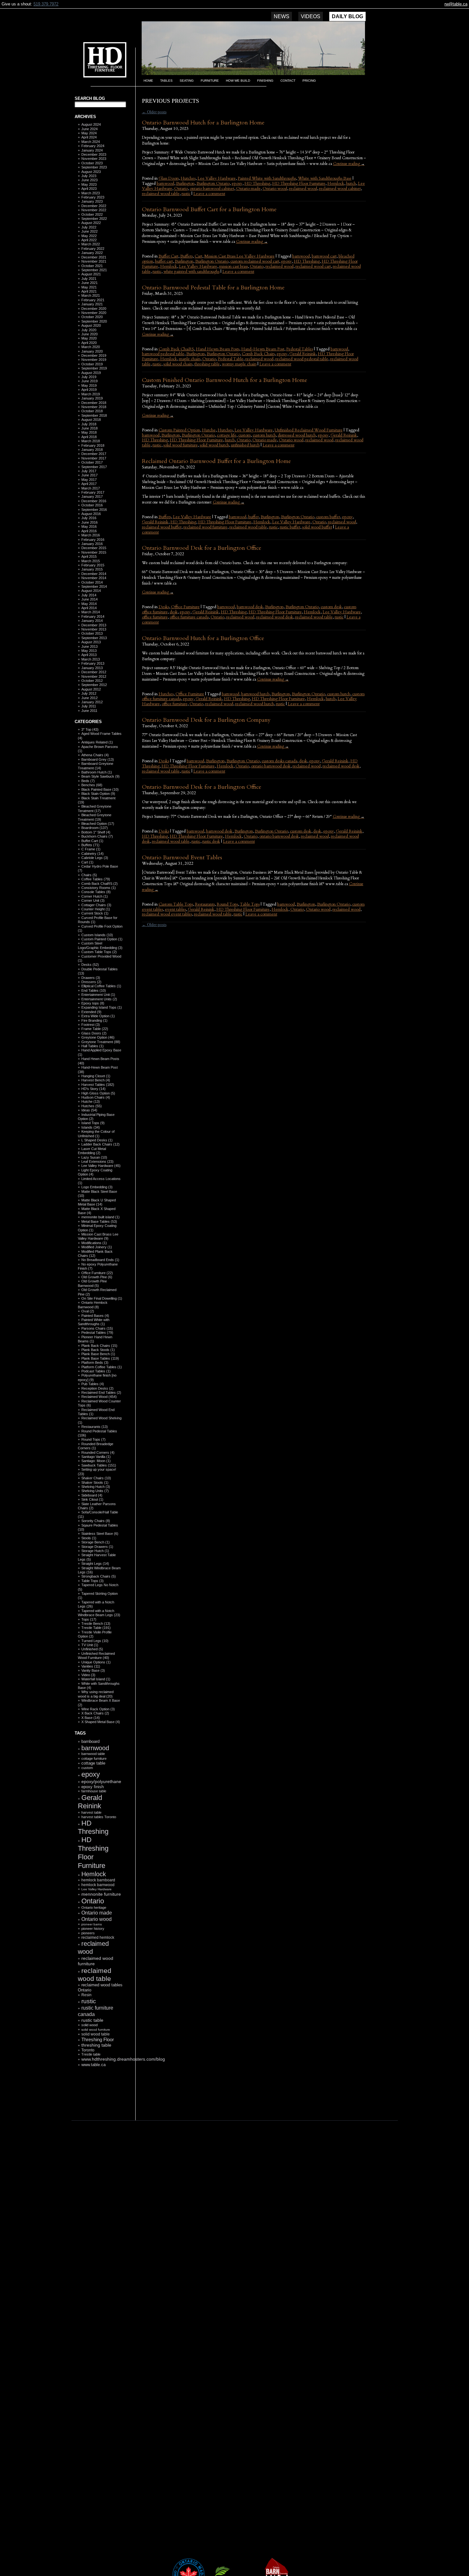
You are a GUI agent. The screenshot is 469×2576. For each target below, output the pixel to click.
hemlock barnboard (98, 1880)
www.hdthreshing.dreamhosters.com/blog (123, 2059)
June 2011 (89, 711)
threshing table (96, 2045)
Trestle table (91, 2054)
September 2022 (94, 219)
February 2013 (93, 663)
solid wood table (96, 2034)
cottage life (227, 435)
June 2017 (89, 475)
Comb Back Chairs (258, 354)
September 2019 (94, 368)
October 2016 (92, 505)
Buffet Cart (168, 256)
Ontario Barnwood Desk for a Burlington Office (202, 548)
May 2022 (89, 236)
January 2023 (92, 201)
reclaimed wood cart (313, 266)
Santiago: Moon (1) (96, 1461)
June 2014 (89, 599)
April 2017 (89, 484)
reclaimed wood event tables (167, 914)
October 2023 (92, 163)
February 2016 (93, 540)
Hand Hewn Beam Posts (218, 349)
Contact (288, 81)
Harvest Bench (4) (96, 1080)
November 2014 (94, 578)
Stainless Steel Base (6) (100, 1534)
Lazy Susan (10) (94, 1157)
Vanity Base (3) (93, 1670)
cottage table (93, 1763)
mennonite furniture (101, 1894)
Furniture (210, 81)
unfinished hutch (245, 445)
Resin (86, 1995)
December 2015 (94, 548)
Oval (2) (88, 1311)
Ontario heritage (94, 1908)
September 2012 (94, 685)
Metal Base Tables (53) (99, 1221)
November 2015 (94, 552)
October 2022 (92, 214)
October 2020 (92, 317)
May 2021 (89, 287)
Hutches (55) (92, 1106)
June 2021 (89, 283)
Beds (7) (88, 781)
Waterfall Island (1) (96, 1679)
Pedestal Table (231, 359)
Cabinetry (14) (93, 854)
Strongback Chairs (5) (99, 1576)
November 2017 (94, 458)
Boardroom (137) (95, 828)
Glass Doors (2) (94, 1033)
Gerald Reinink (90, 1802)
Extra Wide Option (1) (98, 1016)
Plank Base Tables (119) (100, 1358)
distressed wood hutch (297, 435)
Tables (166, 81)
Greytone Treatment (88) (101, 1042)
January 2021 (92, 304)
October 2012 (92, 681)
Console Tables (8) (96, 892)
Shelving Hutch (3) (96, 1487)
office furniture (155, 617)
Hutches (188, 178)
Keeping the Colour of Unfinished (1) (96, 1134)
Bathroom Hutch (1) (97, 772)
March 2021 (91, 295)
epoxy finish (93, 1787)
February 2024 (93, 146)
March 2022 (91, 244)
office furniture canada (189, 617)
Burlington (185, 183)
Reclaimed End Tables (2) (101, 1393)
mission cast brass (234, 266)
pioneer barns (92, 1924)
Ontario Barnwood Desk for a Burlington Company (206, 720)
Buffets (186, 256)
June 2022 (89, 231)
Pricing (309, 81)
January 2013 (92, 668)
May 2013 (89, 651)
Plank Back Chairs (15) (99, 1346)
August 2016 (91, 514)
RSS (97, 2105)
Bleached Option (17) (98, 824)
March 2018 (91, 441)
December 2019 (94, 355)
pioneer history (93, 1929)
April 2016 (89, 531)
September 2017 (94, 467)
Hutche (209, 430)
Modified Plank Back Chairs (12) (95, 1254)
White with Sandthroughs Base (325, 178)
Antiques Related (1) (97, 742)
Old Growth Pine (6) (97, 1277)
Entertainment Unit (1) (98, 995)
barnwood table (93, 1754)
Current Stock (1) (95, 913)
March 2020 (91, 347)
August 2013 (91, 642)
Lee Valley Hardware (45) (101, 1166)
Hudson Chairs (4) (96, 1097)
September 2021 (94, 270)
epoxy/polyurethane (101, 1781)
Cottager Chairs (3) (96, 905)
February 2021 (93, 300)
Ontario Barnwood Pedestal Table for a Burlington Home (213, 288)
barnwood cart (324, 256)
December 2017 (94, 454)
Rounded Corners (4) (98, 1452)
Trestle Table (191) (96, 1628)
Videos (311, 16)
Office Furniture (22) (97, 1273)
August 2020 (91, 325)
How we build (238, 81)
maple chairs (190, 359)
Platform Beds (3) (95, 1363)
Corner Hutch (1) (95, 896)
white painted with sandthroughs (191, 272)
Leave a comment (209, 194)
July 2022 (89, 227)
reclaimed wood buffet (162, 527)
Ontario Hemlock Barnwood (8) (93, 1305)
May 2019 (89, 385)
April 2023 (89, 189)
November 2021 (94, 261)
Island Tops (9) (93, 1123)
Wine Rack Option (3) (98, 1709)
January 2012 (92, 702)
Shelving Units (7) (95, 1491)
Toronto (88, 2050)
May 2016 (89, 526)
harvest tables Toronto (99, 1817)
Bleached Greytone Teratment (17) (95, 808)
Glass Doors (169, 178)
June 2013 (89, 646)
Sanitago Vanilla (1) (96, 1457)
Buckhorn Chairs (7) (97, 836)
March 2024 (91, 142)
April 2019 (89, 390)
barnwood (95, 1748)
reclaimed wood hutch (255, 704)
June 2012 (89, 698)
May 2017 (89, 480)
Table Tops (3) (93, 1581)
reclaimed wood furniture (205, 527)
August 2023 (91, 172)
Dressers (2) (91, 982)
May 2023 (89, 184)
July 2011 (89, 706)
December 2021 (94, 257)
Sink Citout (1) (92, 1499)
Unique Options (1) (96, 1662)
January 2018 (92, 450)
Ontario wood (97, 1919)
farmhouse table (94, 1791)
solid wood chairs (178, 364)
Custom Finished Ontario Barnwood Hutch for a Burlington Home (225, 380)
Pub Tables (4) (93, 1384)
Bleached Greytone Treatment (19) (95, 817)
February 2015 (93, 565)
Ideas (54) (89, 1110)
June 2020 (89, 334)
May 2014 (89, 604)
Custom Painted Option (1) (102, 939)
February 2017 (93, 492)
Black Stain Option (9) (98, 794)
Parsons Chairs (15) (97, 1328)
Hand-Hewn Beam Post (263, 349)
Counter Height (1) (96, 909)
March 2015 (91, 561)
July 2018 (89, 424)
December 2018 (94, 403)
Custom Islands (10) (97, 935)
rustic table (92, 2020)
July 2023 (89, 176)
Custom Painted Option (179, 430)
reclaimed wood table (161, 194)
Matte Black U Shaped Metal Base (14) (97, 1202)
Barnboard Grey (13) (98, 759)
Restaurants (205, 904)
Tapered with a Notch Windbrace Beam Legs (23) (99, 1613)
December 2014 (94, 574)
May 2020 (89, 338)
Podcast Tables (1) (96, 1371)
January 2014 (92, 621)
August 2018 (91, 420)
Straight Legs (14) (95, 1564)
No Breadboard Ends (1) (100, 1260)
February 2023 (93, 197)
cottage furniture (94, 1758)
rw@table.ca (456, 4)
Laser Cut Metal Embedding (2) (92, 1151)
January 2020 (92, 351)
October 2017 (92, 462)
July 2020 (89, 330)
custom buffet (328, 517)
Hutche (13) (91, 1101)
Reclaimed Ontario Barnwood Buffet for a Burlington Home (216, 461)
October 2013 (92, 633)
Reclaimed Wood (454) (99, 1397)
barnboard (90, 1741)
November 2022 (94, 210)
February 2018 (93, 445)
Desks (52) (90, 965)
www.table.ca (93, 2065)
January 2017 (92, 497)
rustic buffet (290, 527)
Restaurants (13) (95, 1427)
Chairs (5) (89, 875)
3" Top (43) (90, 729)
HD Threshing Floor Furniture (93, 1852)
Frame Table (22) (95, 1029)
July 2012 (89, 693)
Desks (164, 607)
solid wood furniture (96, 2030)
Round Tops (227, 904)
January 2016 (92, 544)
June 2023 (89, 180)
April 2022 (89, 240)
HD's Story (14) (93, 1089)
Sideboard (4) (92, 1495)
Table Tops (250, 904)
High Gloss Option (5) (98, 1093)
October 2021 (92, 266)
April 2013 (89, 655)
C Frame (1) (91, 849)
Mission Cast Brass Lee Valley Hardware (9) (98, 1236)
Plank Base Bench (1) (98, 1354)
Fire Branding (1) (94, 1020)
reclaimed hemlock (98, 1937)
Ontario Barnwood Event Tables (182, 858)
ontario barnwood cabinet (212, 189)
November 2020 (94, 313)
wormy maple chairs (239, 364)
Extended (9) (91, 1012)
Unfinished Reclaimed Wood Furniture (309, 430)
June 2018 (89, 428)
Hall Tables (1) (93, 1046)
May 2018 (89, 432)
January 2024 (92, 150)
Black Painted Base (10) (100, 789)
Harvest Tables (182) (98, 1085)
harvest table (91, 1812)
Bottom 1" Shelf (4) (96, 832)
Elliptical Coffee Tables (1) (101, 986)
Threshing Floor (98, 2039)
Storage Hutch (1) (95, 1551)
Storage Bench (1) (96, 1542)
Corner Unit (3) (93, 900)
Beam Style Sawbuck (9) (100, 776)
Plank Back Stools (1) (98, 1350)
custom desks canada (279, 761)
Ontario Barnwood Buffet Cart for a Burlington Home (209, 209)
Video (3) (88, 1675)
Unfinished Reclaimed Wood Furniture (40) (96, 1656)
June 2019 (89, 381)
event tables (175, 909)
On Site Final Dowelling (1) (102, 1298)
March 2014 (91, 612)
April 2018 (89, 437)
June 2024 (89, 129)
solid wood (89, 2025)
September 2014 (94, 586)
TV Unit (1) (90, 1645)
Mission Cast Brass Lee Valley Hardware (239, 256)
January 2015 (92, 569)
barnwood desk (250, 607)
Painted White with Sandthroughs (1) (94, 1322)
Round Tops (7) (93, 1439)
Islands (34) (91, 1127)
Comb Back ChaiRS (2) (100, 884)
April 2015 (89, 556)
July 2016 (89, 518)
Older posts (154, 112)
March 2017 (91, 488)
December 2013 (94, 625)
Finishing (265, 81)
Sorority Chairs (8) (96, 1521)
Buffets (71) (90, 845)
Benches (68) (92, 785)
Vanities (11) (91, 1666)
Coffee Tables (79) (96, 879)
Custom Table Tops (176, 904)
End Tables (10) (94, 990)
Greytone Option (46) (98, 1037)
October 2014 (92, 582)
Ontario (93, 1901)
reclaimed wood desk (275, 617)
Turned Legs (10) (95, 1641)
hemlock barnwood (98, 1885)
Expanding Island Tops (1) (102, 1007)
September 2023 (94, 167)
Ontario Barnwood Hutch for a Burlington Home (203, 123)
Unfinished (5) (92, 1649)
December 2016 (94, 501)
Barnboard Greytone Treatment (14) (96, 766)
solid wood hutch (214, 445)
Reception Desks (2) (97, 1388)
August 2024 (91, 124)
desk (174, 612)
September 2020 (94, 321)
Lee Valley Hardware (97, 1889)
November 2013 (94, 629)
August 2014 (91, 591)
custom (87, 1768)
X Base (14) (91, 1718)
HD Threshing (100, 59)
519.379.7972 (46, 4)
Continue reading (349, 164)
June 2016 (89, 522)
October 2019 (92, 364)
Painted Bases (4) (95, 1316)
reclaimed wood (303, 189)
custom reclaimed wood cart (255, 261)
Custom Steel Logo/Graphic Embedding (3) (100, 945)
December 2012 (94, 672)
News (282, 16)
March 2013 (91, 659)
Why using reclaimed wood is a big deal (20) (96, 1694)
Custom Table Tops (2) (99, 952)
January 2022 (92, 253)
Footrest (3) (91, 1025)
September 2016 (94, 510)
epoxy (91, 1774)
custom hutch (264, 435)
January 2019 (92, 398)
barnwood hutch (255, 694)
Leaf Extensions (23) (97, 1161)
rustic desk (211, 841)
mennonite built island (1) (100, 1217)
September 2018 (94, 415)
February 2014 (93, 616)
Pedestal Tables (300, 349)
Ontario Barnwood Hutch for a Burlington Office (203, 638)
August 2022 (91, 223)
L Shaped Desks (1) (97, 1140)
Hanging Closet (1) (96, 1076)
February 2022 (93, 249)
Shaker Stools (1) (95, 1482)
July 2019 (89, 377)
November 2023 (94, 159)
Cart (198, 256)
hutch (351, 183)
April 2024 (89, 137)
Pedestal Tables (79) (97, 1333)
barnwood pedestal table (163, 354)
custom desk (331, 607)
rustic (89, 2001)
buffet (253, 517)
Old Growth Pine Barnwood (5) (92, 1283)
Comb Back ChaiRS (176, 349)
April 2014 (89, 608)
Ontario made (97, 1913)
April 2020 (89, 343)
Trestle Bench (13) (96, 1624)
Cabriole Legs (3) (95, 858)
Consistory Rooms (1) (99, 888)
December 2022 (94, 206)
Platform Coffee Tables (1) (102, 1367)
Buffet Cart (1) (92, 841)
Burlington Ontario (213, 183)
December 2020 (94, 309)
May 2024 (89, 133)
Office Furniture (185, 607)
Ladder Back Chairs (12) (100, 1144)
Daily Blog (347, 16)
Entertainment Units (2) (99, 999)
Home (148, 81)
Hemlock (94, 1874)
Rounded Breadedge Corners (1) (96, 1446)
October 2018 (92, 411)
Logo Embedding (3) (97, 1187)
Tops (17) (89, 1619)
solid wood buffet (317, 527)
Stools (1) (89, 1538)
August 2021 (91, 274)
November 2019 (94, 360)
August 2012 (91, 689)
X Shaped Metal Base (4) (101, 1722)
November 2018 (94, 407)
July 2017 (89, 471)
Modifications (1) (94, 1243)
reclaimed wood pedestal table (302, 359)
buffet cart (164, 261)
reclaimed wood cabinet (340, 189)
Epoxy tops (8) (93, 1003)
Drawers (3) (91, 978)
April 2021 (89, 291)
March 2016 (91, 535)
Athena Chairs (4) (95, 755)
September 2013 (94, 638)
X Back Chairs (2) (95, 1713)
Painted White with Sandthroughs (267, 178)
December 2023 (94, 154)
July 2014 (89, 595)
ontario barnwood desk (271, 766)
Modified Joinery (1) (97, 1247)
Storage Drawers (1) (97, 1547)
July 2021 (89, 279)
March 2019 (91, 394)
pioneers (88, 1933)
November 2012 (94, 676)
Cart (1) (87, 862)
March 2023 (91, 193)
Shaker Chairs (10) (96, 1478)
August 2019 (91, 373)
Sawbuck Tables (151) (99, 1465)
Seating (187, 81)
